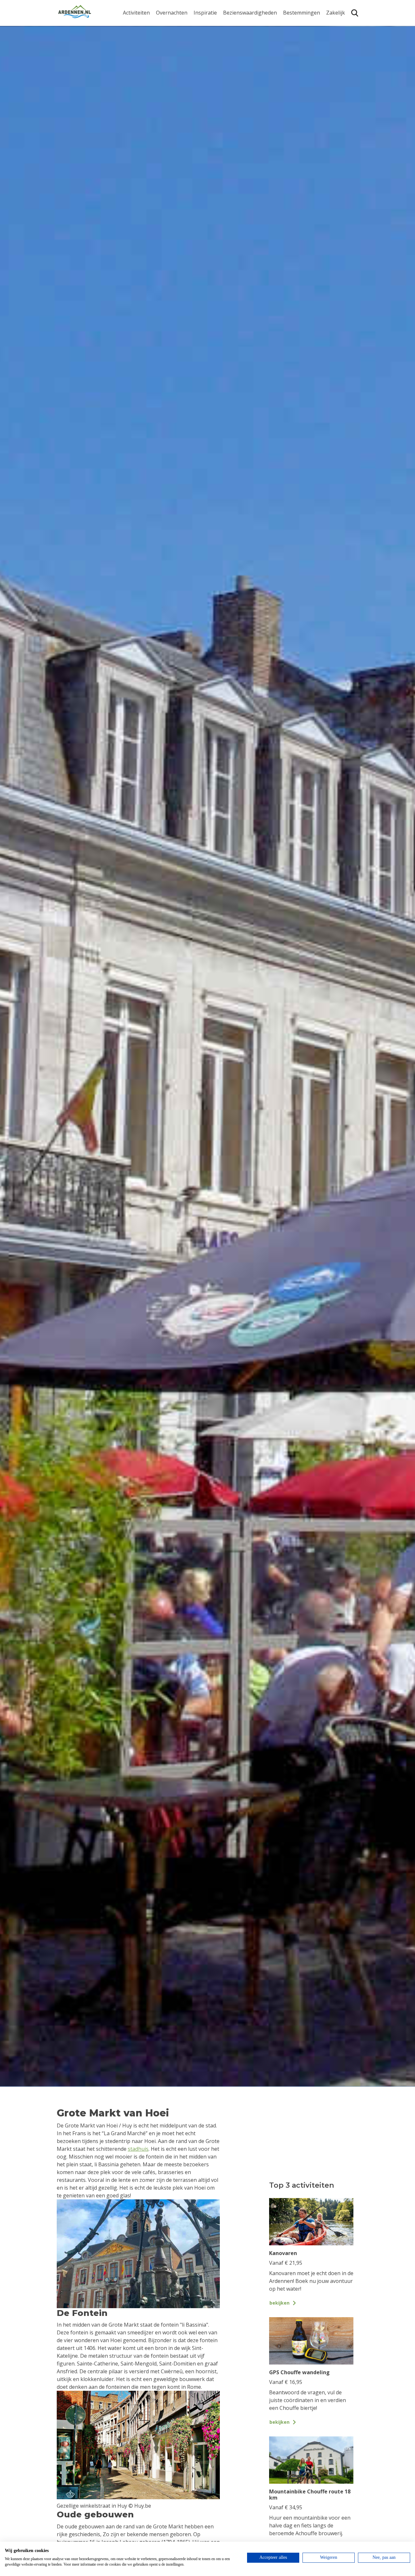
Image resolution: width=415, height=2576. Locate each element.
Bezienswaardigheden (250, 13)
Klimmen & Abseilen (147, 71)
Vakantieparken (175, 55)
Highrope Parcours (146, 61)
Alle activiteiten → (144, 92)
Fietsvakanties (211, 35)
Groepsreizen (343, 35)
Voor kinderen (241, 75)
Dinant (291, 71)
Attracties (235, 35)
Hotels (164, 35)
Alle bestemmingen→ (304, 95)
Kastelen (234, 45)
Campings (168, 25)
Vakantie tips (209, 65)
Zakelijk (336, 13)
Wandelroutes (240, 25)
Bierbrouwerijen (243, 55)
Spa (288, 61)
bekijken (279, 2303)
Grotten (233, 65)
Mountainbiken (142, 51)
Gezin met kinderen (217, 55)
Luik (288, 51)
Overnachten (172, 13)
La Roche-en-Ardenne (299, 38)
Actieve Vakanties (215, 25)
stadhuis (138, 2149)
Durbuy (292, 25)
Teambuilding (343, 25)
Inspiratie (205, 13)
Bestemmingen (302, 13)
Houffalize (296, 82)
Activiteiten (136, 13)
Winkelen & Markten (248, 86)
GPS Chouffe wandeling (138, 38)
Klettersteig (137, 82)
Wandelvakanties (214, 45)
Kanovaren (136, 25)
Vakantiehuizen (175, 45)
